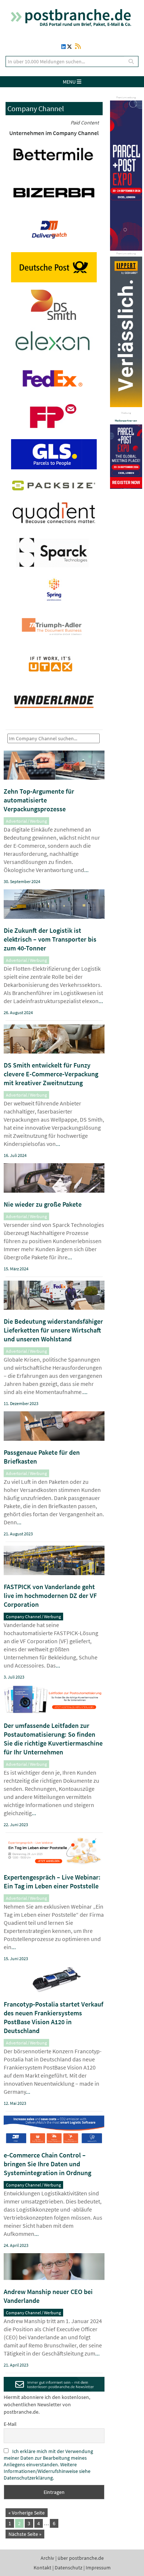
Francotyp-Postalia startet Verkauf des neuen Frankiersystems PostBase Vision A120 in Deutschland (54, 2017)
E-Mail (10, 2424)
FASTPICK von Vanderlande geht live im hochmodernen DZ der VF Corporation (50, 1596)
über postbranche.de (81, 2558)
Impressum (98, 2568)
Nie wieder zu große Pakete (43, 1204)
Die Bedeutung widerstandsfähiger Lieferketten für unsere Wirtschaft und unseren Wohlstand (53, 1330)
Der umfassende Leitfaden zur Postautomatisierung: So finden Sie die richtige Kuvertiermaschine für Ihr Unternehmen (53, 1739)
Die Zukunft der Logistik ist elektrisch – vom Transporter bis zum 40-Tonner (50, 939)
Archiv (47, 2558)
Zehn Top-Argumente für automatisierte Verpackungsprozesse (39, 800)
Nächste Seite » (25, 2534)
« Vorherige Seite (27, 2513)
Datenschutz (68, 2568)
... (86, 870)
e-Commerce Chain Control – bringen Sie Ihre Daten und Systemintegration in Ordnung (47, 2164)
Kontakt (42, 2568)
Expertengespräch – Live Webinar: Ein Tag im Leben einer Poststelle (52, 1882)
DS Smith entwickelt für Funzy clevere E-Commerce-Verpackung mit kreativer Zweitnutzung (51, 1074)
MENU (70, 82)
